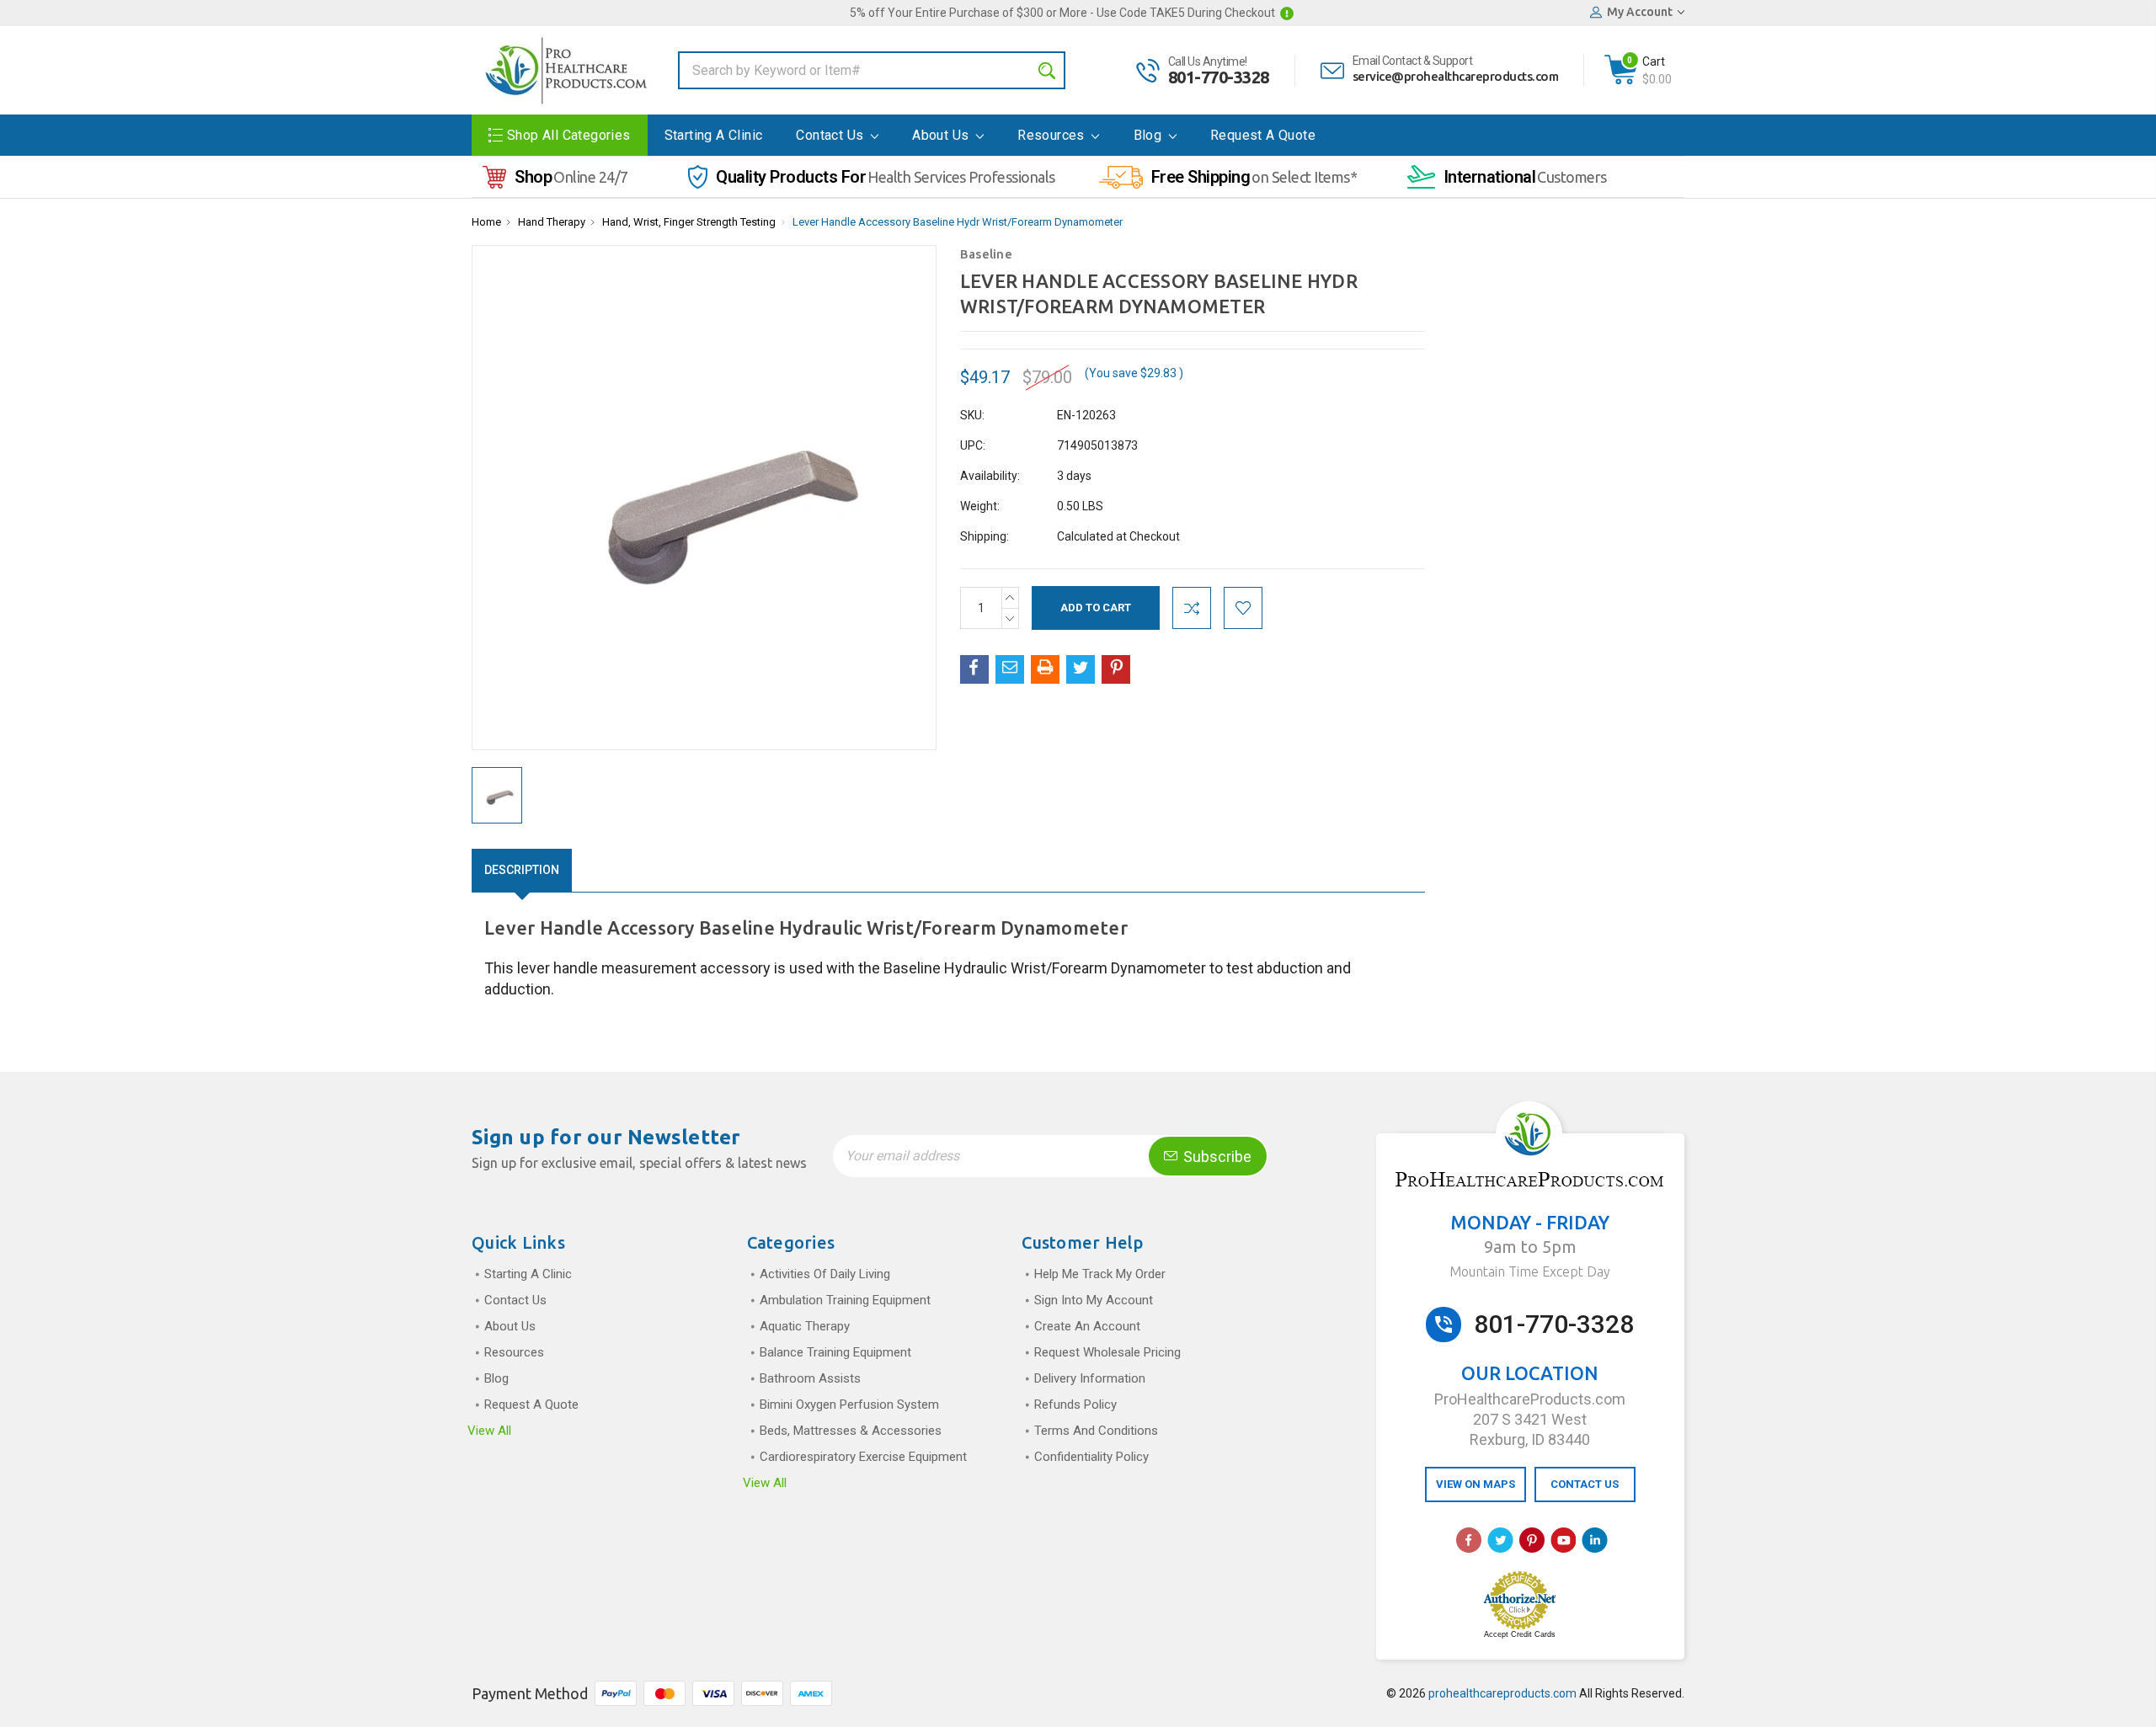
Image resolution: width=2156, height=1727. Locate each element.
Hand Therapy (552, 222)
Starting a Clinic (714, 135)
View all (489, 1431)
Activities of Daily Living (825, 1274)
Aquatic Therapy (805, 1326)
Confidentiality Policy (1091, 1457)
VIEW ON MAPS (1476, 1484)
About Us (942, 135)
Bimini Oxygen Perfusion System (849, 1405)
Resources (1053, 135)
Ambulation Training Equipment (845, 1300)
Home (486, 222)
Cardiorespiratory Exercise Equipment (863, 1457)
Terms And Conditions (1096, 1431)
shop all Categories (569, 135)
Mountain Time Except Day (1530, 1271)
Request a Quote (1263, 135)
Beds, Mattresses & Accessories (851, 1431)
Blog (1150, 135)
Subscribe (1216, 1157)
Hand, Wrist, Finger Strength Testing (689, 222)
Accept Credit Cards (1520, 1634)
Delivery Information (1090, 1378)
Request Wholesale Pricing (1107, 1352)
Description (522, 870)
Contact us (831, 135)
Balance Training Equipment (835, 1352)
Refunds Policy (1075, 1405)
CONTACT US (1585, 1484)
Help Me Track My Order (1100, 1274)
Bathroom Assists (810, 1378)
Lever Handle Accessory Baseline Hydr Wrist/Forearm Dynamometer (958, 222)
